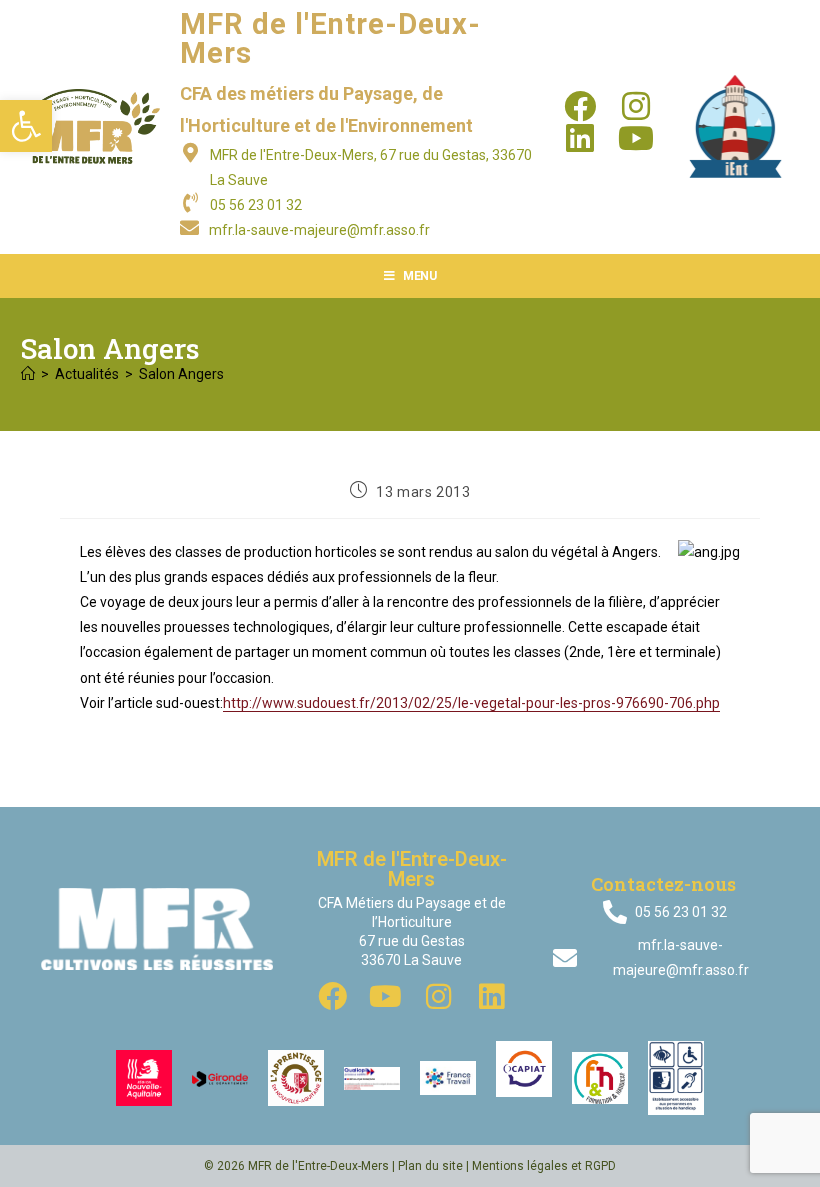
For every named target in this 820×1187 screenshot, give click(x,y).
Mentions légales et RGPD (544, 1166)
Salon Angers (181, 374)
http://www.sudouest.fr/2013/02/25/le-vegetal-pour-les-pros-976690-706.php (471, 703)
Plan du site (430, 1166)
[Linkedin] (580, 138)
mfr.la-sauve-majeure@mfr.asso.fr (319, 230)
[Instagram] (636, 106)
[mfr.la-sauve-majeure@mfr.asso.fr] (189, 227)
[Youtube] (636, 138)
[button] (26, 126)
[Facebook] (580, 106)
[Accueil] (28, 374)
